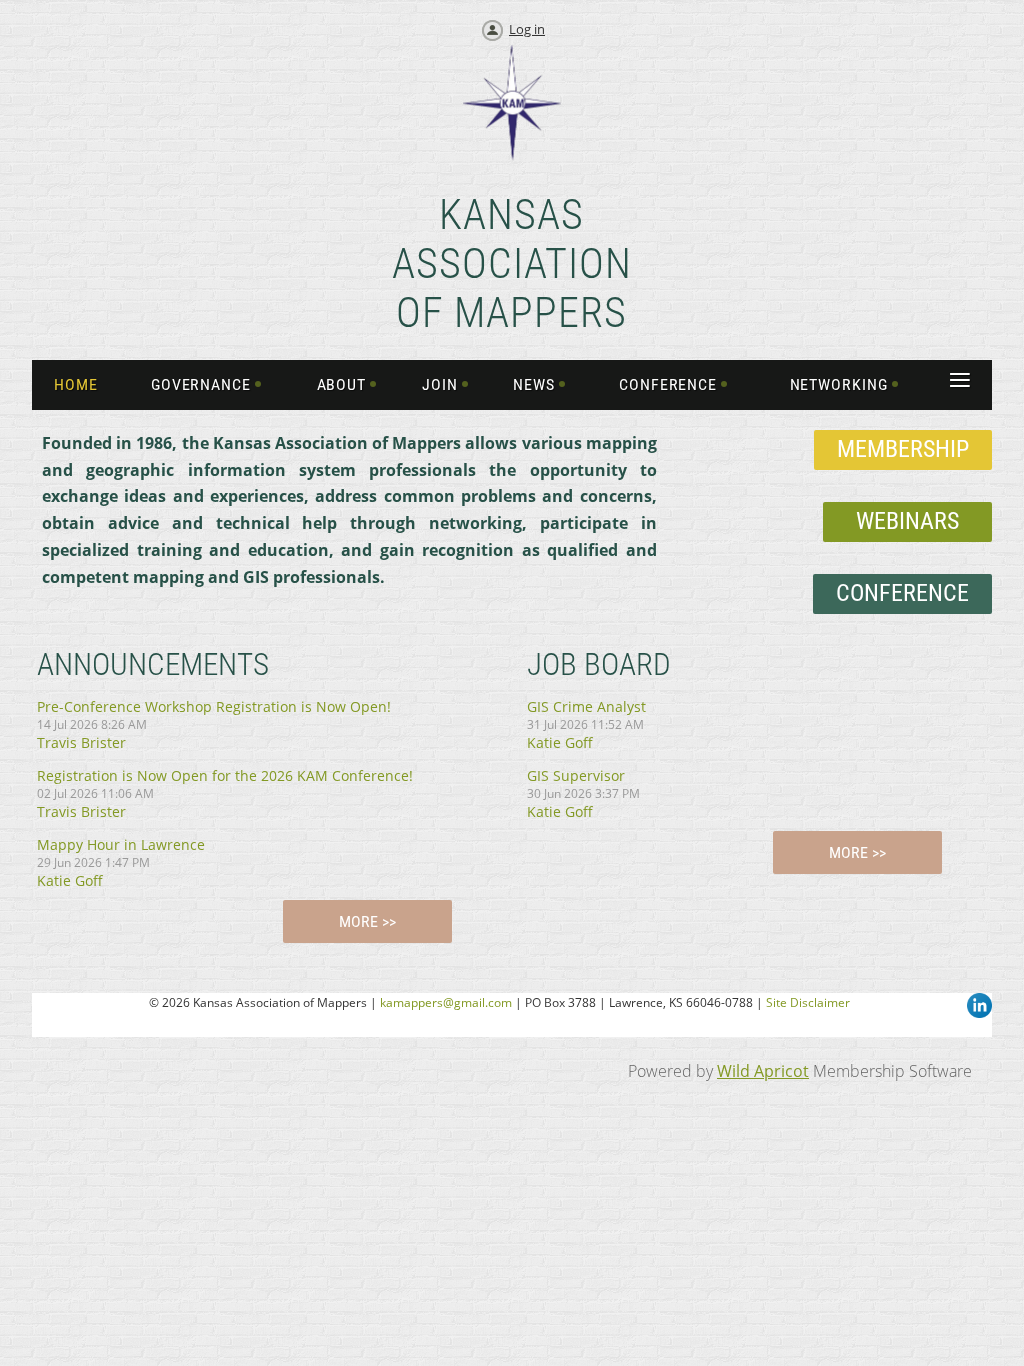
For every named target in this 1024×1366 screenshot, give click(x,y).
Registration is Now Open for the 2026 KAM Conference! (225, 775)
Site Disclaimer (808, 1002)
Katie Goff (70, 880)
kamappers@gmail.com (446, 1002)
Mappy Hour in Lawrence (121, 844)
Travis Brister (81, 742)
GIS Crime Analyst (586, 706)
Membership (903, 449)
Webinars (907, 521)
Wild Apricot (763, 1071)
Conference (902, 593)
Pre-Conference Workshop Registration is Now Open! (214, 706)
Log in (527, 29)
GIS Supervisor (576, 775)
